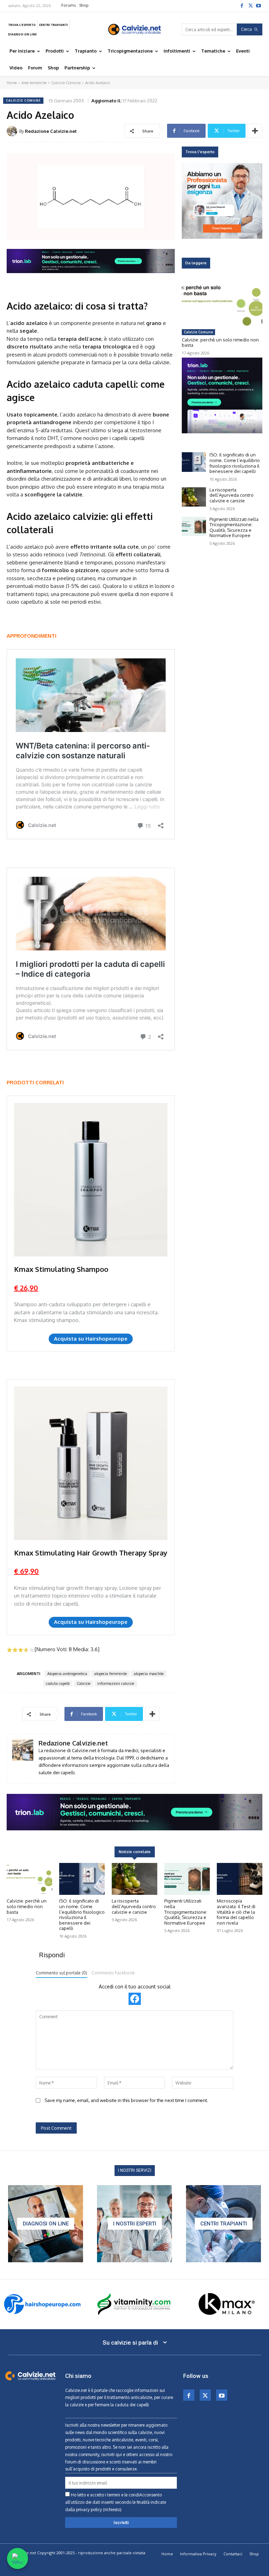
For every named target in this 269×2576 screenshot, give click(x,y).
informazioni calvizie (116, 1683)
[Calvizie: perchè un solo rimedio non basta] (222, 303)
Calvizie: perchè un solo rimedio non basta (220, 343)
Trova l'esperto (200, 152)
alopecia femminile (111, 1674)
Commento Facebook (113, 1973)
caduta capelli (58, 1683)
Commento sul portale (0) (61, 1973)
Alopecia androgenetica (67, 1674)
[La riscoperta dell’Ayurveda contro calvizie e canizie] (194, 497)
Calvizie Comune (66, 83)
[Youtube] (258, 5)
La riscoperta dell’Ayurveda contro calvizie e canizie (232, 495)
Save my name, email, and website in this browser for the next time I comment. (126, 2100)
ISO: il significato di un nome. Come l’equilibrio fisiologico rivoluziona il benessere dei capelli (235, 463)
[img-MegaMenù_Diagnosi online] (46, 2224)
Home (12, 83)
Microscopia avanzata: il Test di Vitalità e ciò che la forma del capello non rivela (236, 1912)
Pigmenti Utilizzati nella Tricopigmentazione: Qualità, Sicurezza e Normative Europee (234, 527)
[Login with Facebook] (135, 1999)
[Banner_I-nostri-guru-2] (134, 2224)
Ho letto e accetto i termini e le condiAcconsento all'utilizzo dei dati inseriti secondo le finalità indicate (116, 2502)
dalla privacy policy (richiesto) (93, 2510)
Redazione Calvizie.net (51, 131)
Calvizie (84, 1683)
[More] (255, 131)
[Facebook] (242, 5)
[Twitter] (250, 5)
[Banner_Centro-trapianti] (223, 2224)
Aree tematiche (34, 83)
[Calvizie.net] (134, 29)
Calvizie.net (76, 2390)
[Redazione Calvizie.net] (13, 131)
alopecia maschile (149, 1674)
